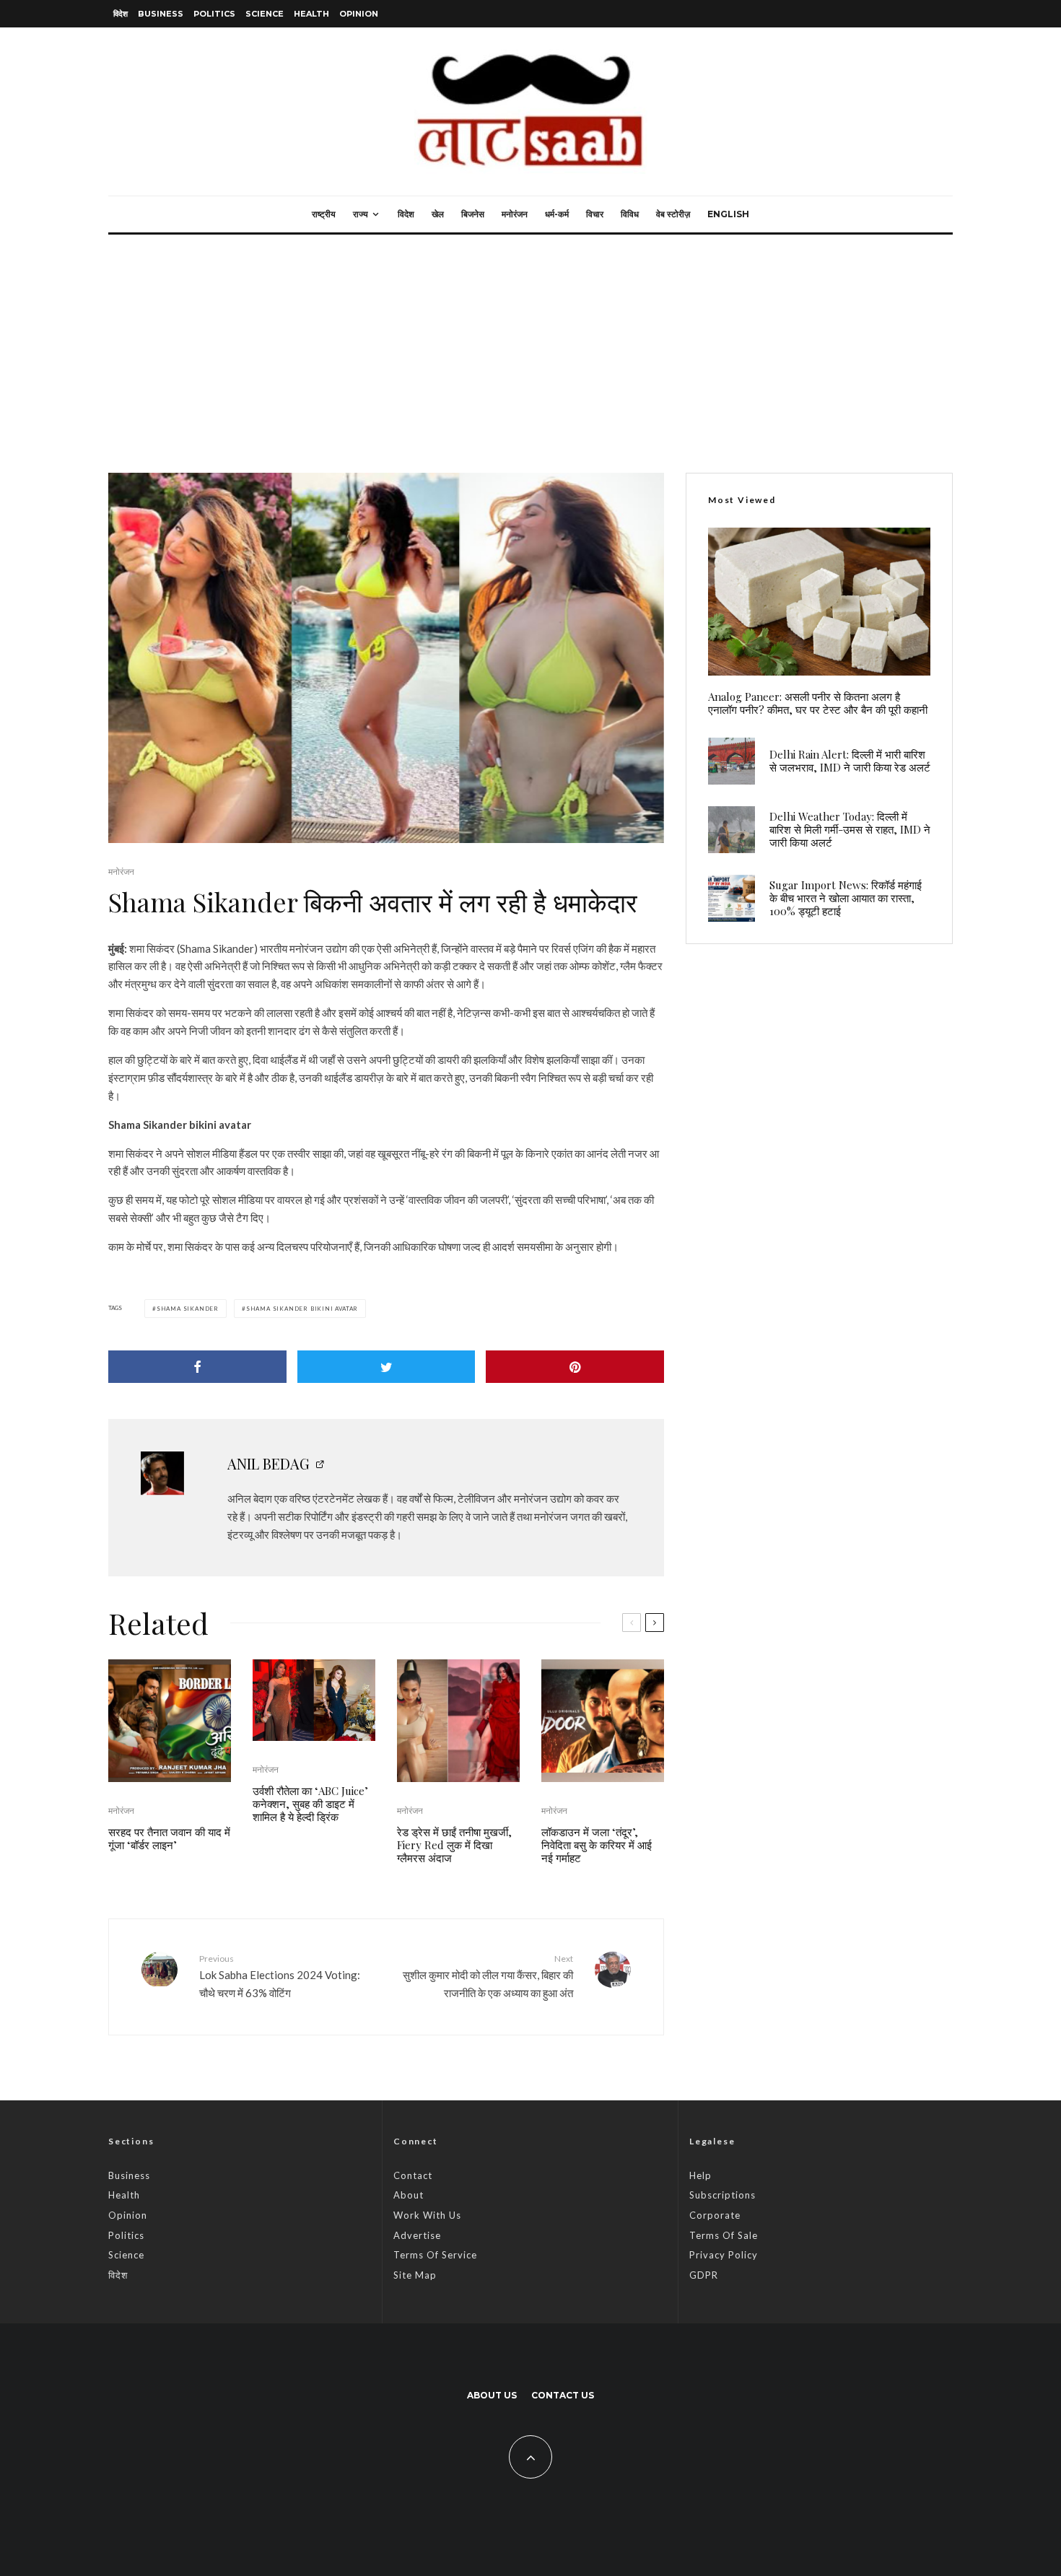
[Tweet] (387, 1367)
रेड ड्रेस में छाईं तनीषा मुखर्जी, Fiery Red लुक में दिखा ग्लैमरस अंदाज (454, 1845)
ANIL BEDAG (268, 1463)
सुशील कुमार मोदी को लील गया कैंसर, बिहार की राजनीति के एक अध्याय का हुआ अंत (488, 1976)
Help (700, 2175)
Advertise (417, 2235)
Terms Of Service (435, 2255)
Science (265, 14)
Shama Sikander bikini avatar (302, 1309)
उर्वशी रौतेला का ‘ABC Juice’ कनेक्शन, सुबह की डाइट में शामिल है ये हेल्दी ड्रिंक (310, 1804)
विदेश (121, 14)
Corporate (715, 2215)
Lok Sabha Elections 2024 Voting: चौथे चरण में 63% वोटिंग (280, 1976)
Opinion (359, 14)
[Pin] (575, 1367)
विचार (595, 214)
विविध (630, 214)
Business (161, 14)
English (728, 214)
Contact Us (563, 2395)
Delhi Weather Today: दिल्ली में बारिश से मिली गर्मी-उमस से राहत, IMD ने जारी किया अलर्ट (850, 829)
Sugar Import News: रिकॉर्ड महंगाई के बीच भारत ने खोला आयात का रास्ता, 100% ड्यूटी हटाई (846, 898)
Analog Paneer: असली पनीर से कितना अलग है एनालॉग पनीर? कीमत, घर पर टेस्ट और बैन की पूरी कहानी (818, 703)
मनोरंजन (515, 214)
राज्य (361, 214)
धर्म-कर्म (557, 214)
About (409, 2195)
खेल (438, 214)
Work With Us (427, 2215)
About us (492, 2395)
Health (311, 14)
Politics (214, 14)
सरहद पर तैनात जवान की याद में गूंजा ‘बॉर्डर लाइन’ (169, 1838)
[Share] (197, 1367)
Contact (413, 2175)
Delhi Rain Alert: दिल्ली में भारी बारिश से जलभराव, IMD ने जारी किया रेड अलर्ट (850, 761)
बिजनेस (473, 214)
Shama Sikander (188, 1309)
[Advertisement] (530, 343)
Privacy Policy (724, 2255)
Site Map (415, 2275)
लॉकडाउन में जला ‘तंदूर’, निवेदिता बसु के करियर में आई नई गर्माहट (597, 1845)
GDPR (704, 2275)
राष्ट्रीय (324, 214)
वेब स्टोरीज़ (673, 214)
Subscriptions (722, 2195)
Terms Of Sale (724, 2235)
